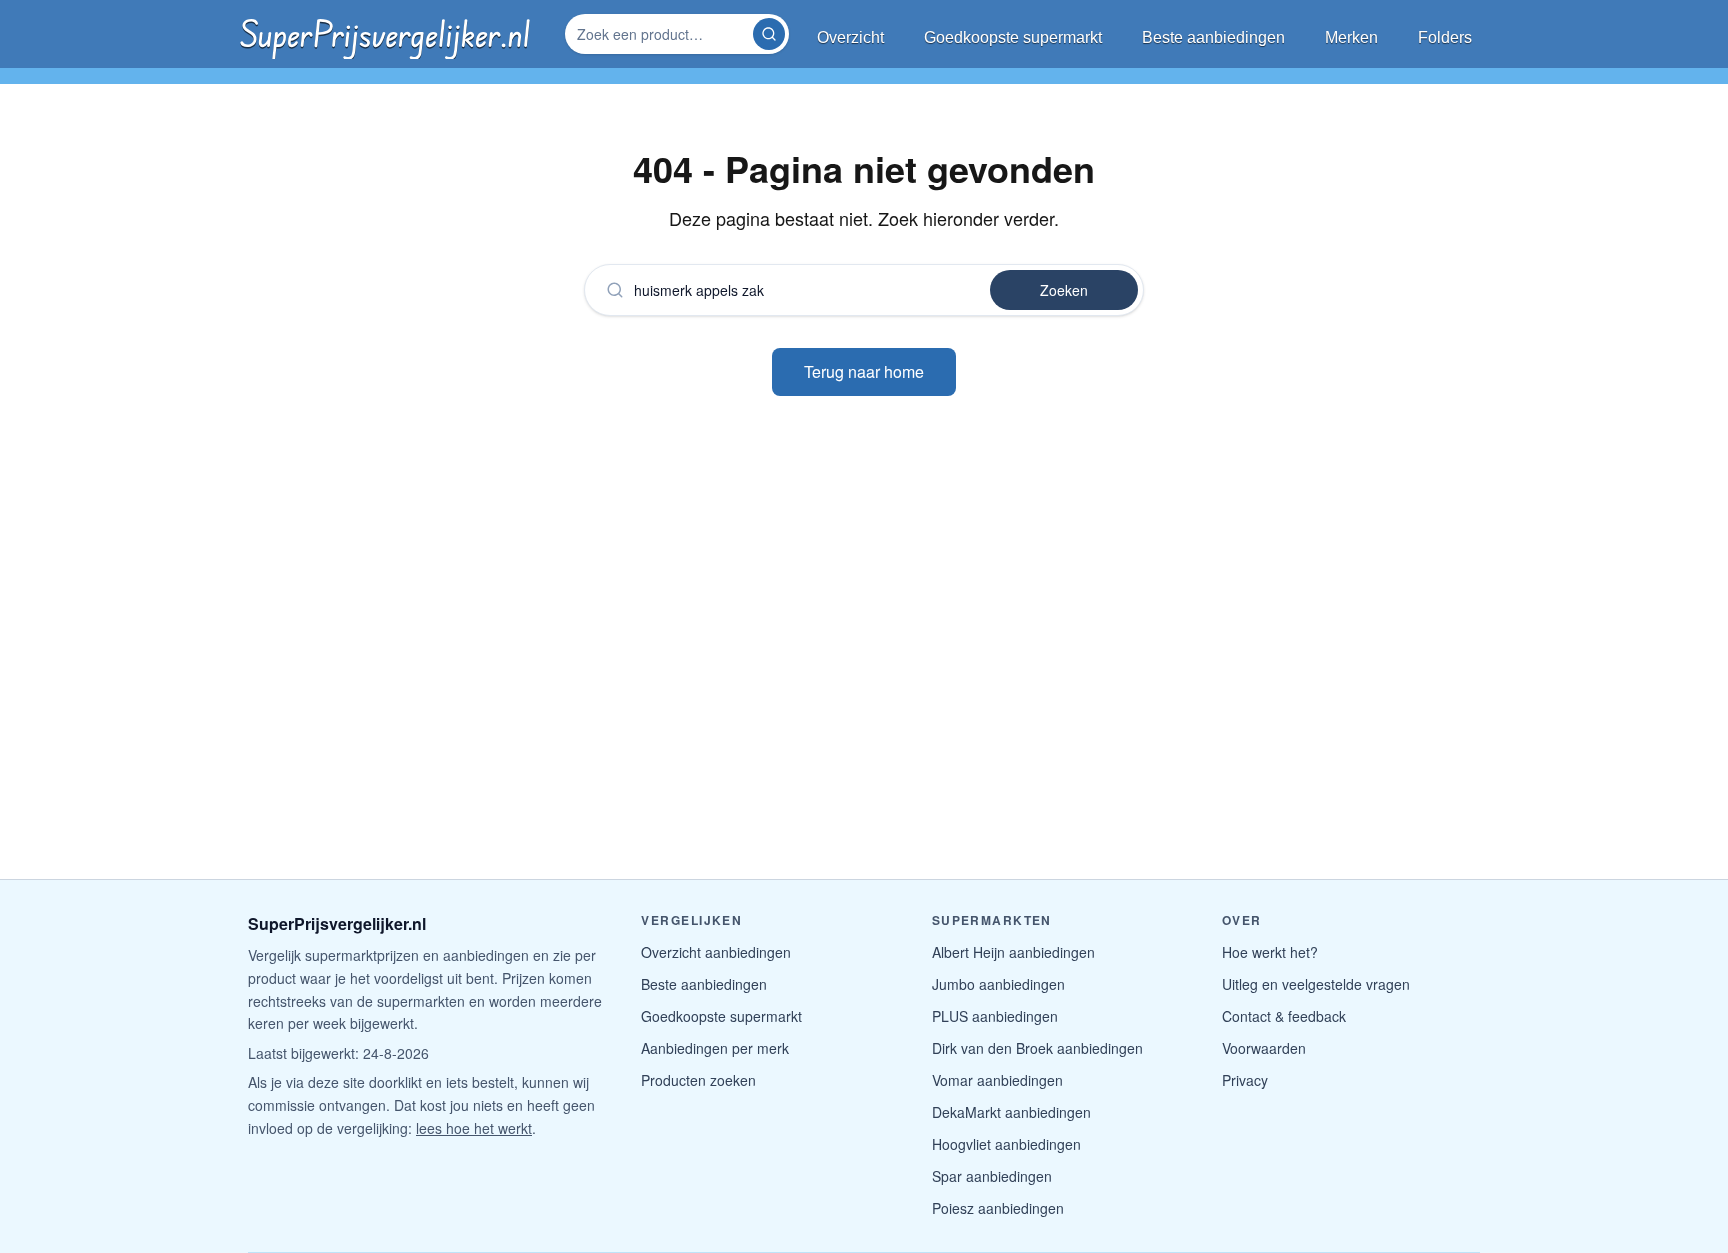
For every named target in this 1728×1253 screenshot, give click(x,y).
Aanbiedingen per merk (715, 1048)
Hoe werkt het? (1270, 952)
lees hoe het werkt (474, 1128)
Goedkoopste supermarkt (721, 1016)
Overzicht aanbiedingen (716, 952)
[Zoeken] (769, 34)
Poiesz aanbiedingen (998, 1208)
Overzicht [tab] (850, 37)
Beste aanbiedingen (704, 984)
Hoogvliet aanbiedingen (1006, 1144)
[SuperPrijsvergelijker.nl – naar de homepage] (385, 34)
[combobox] (661, 34)
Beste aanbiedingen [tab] (1213, 37)
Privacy (1245, 1080)
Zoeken (1064, 290)
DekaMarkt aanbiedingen (1011, 1112)
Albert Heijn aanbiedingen (1013, 952)
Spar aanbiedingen (992, 1176)
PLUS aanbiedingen (995, 1016)
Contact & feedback (1284, 1016)
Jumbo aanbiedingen (998, 984)
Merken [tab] (1351, 37)
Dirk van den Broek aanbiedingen (1037, 1048)
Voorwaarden (1264, 1048)
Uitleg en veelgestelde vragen (1316, 984)
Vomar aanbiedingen (997, 1080)
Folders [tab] (1445, 37)
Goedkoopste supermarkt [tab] (1013, 37)
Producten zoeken (698, 1080)
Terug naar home (864, 371)
